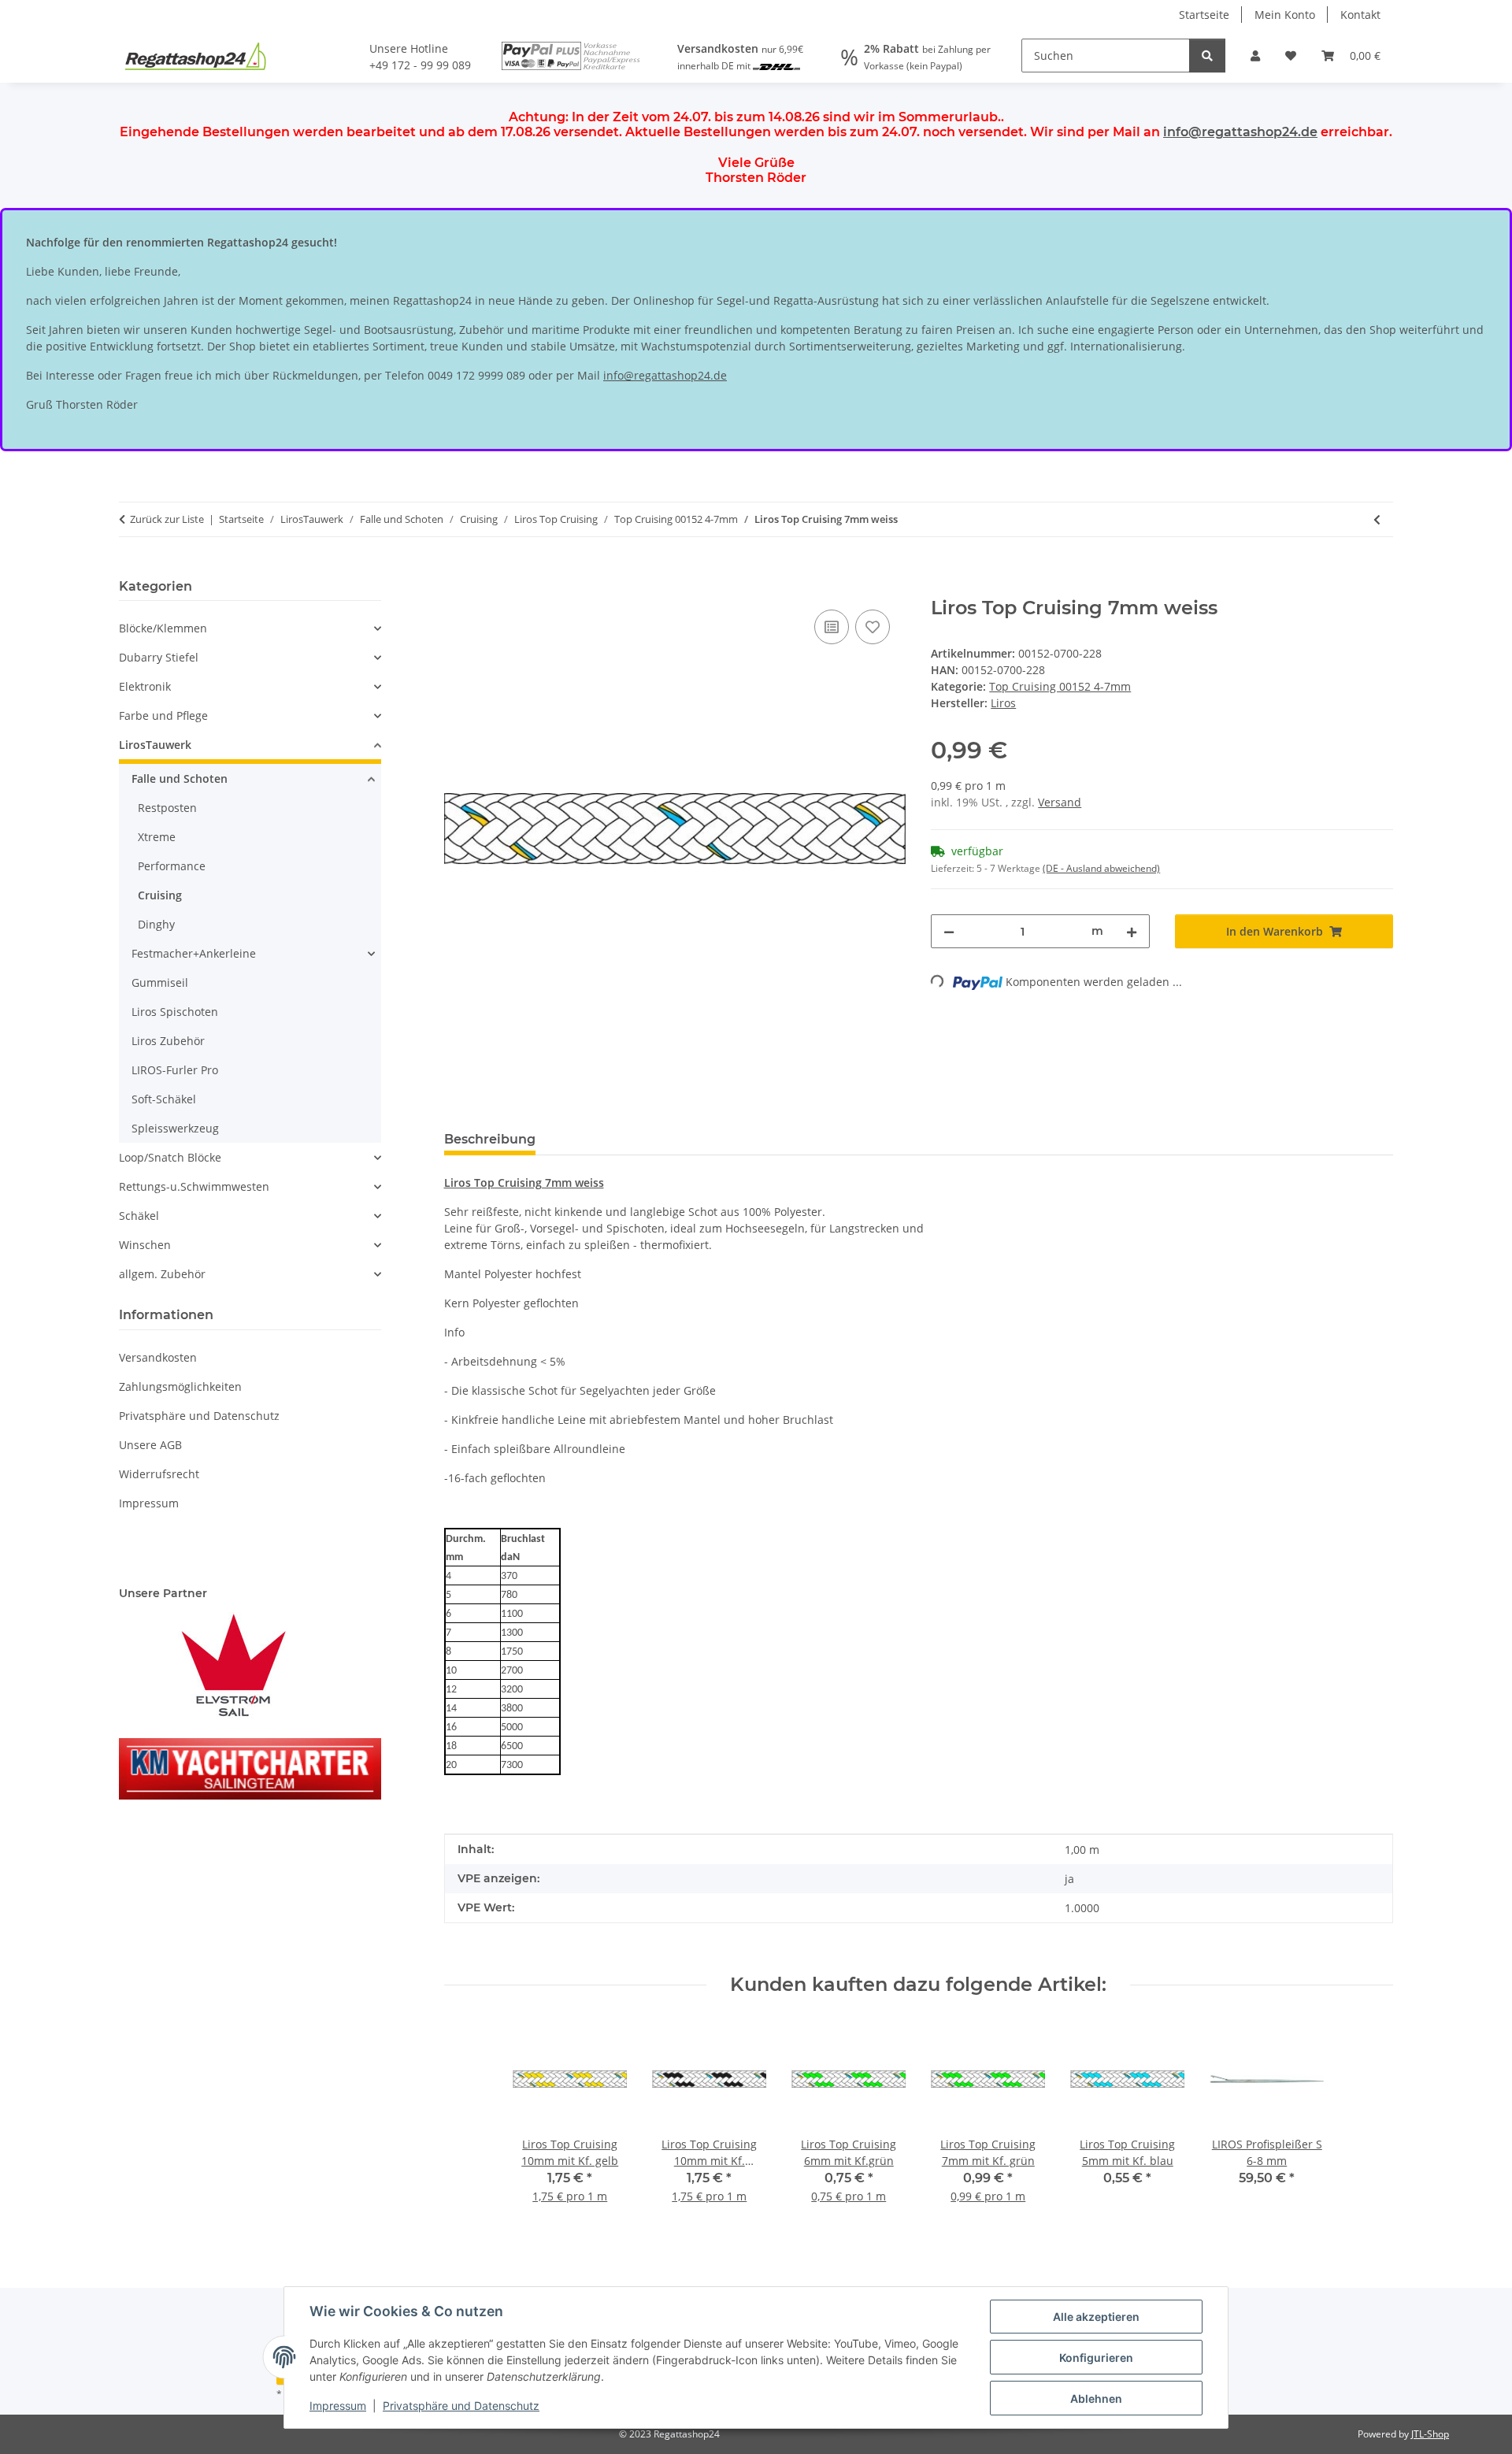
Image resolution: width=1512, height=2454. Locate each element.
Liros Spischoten (175, 1012)
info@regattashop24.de (1240, 132)
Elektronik (145, 686)
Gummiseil (160, 982)
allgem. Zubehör (162, 1274)
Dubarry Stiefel (159, 657)
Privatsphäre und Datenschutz (461, 2406)
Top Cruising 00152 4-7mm (1060, 686)
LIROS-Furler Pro (175, 1070)
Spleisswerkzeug (175, 1128)
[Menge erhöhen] (1132, 931)
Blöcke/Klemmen (163, 628)
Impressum (338, 2406)
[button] (1255, 56)
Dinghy (156, 924)
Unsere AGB (150, 1445)
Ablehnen (1096, 2398)
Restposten (167, 808)
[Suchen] (1207, 56)
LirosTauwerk (155, 745)
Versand (1060, 802)
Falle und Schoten (180, 778)
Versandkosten (158, 1357)
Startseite (1204, 15)
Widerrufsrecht (159, 1474)
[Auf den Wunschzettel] (873, 627)
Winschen (145, 1245)
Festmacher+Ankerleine (194, 953)
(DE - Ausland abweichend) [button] (1101, 868)
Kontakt (1360, 15)
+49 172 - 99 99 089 (420, 65)
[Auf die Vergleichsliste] (832, 627)
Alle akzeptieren (1096, 2317)
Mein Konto (1285, 15)
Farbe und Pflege (163, 715)
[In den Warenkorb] (457, 588)
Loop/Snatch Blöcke (170, 1157)
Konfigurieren (1096, 2358)
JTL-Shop (1430, 2434)
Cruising (160, 895)
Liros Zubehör (168, 1041)
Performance (172, 866)
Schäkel (139, 1216)
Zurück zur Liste (167, 519)
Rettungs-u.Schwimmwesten (194, 1186)
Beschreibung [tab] (490, 1139)
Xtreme (157, 837)
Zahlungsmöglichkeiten (180, 1386)
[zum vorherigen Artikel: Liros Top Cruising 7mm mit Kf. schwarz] (1377, 519)
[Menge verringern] (949, 931)
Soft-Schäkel (164, 1099)
